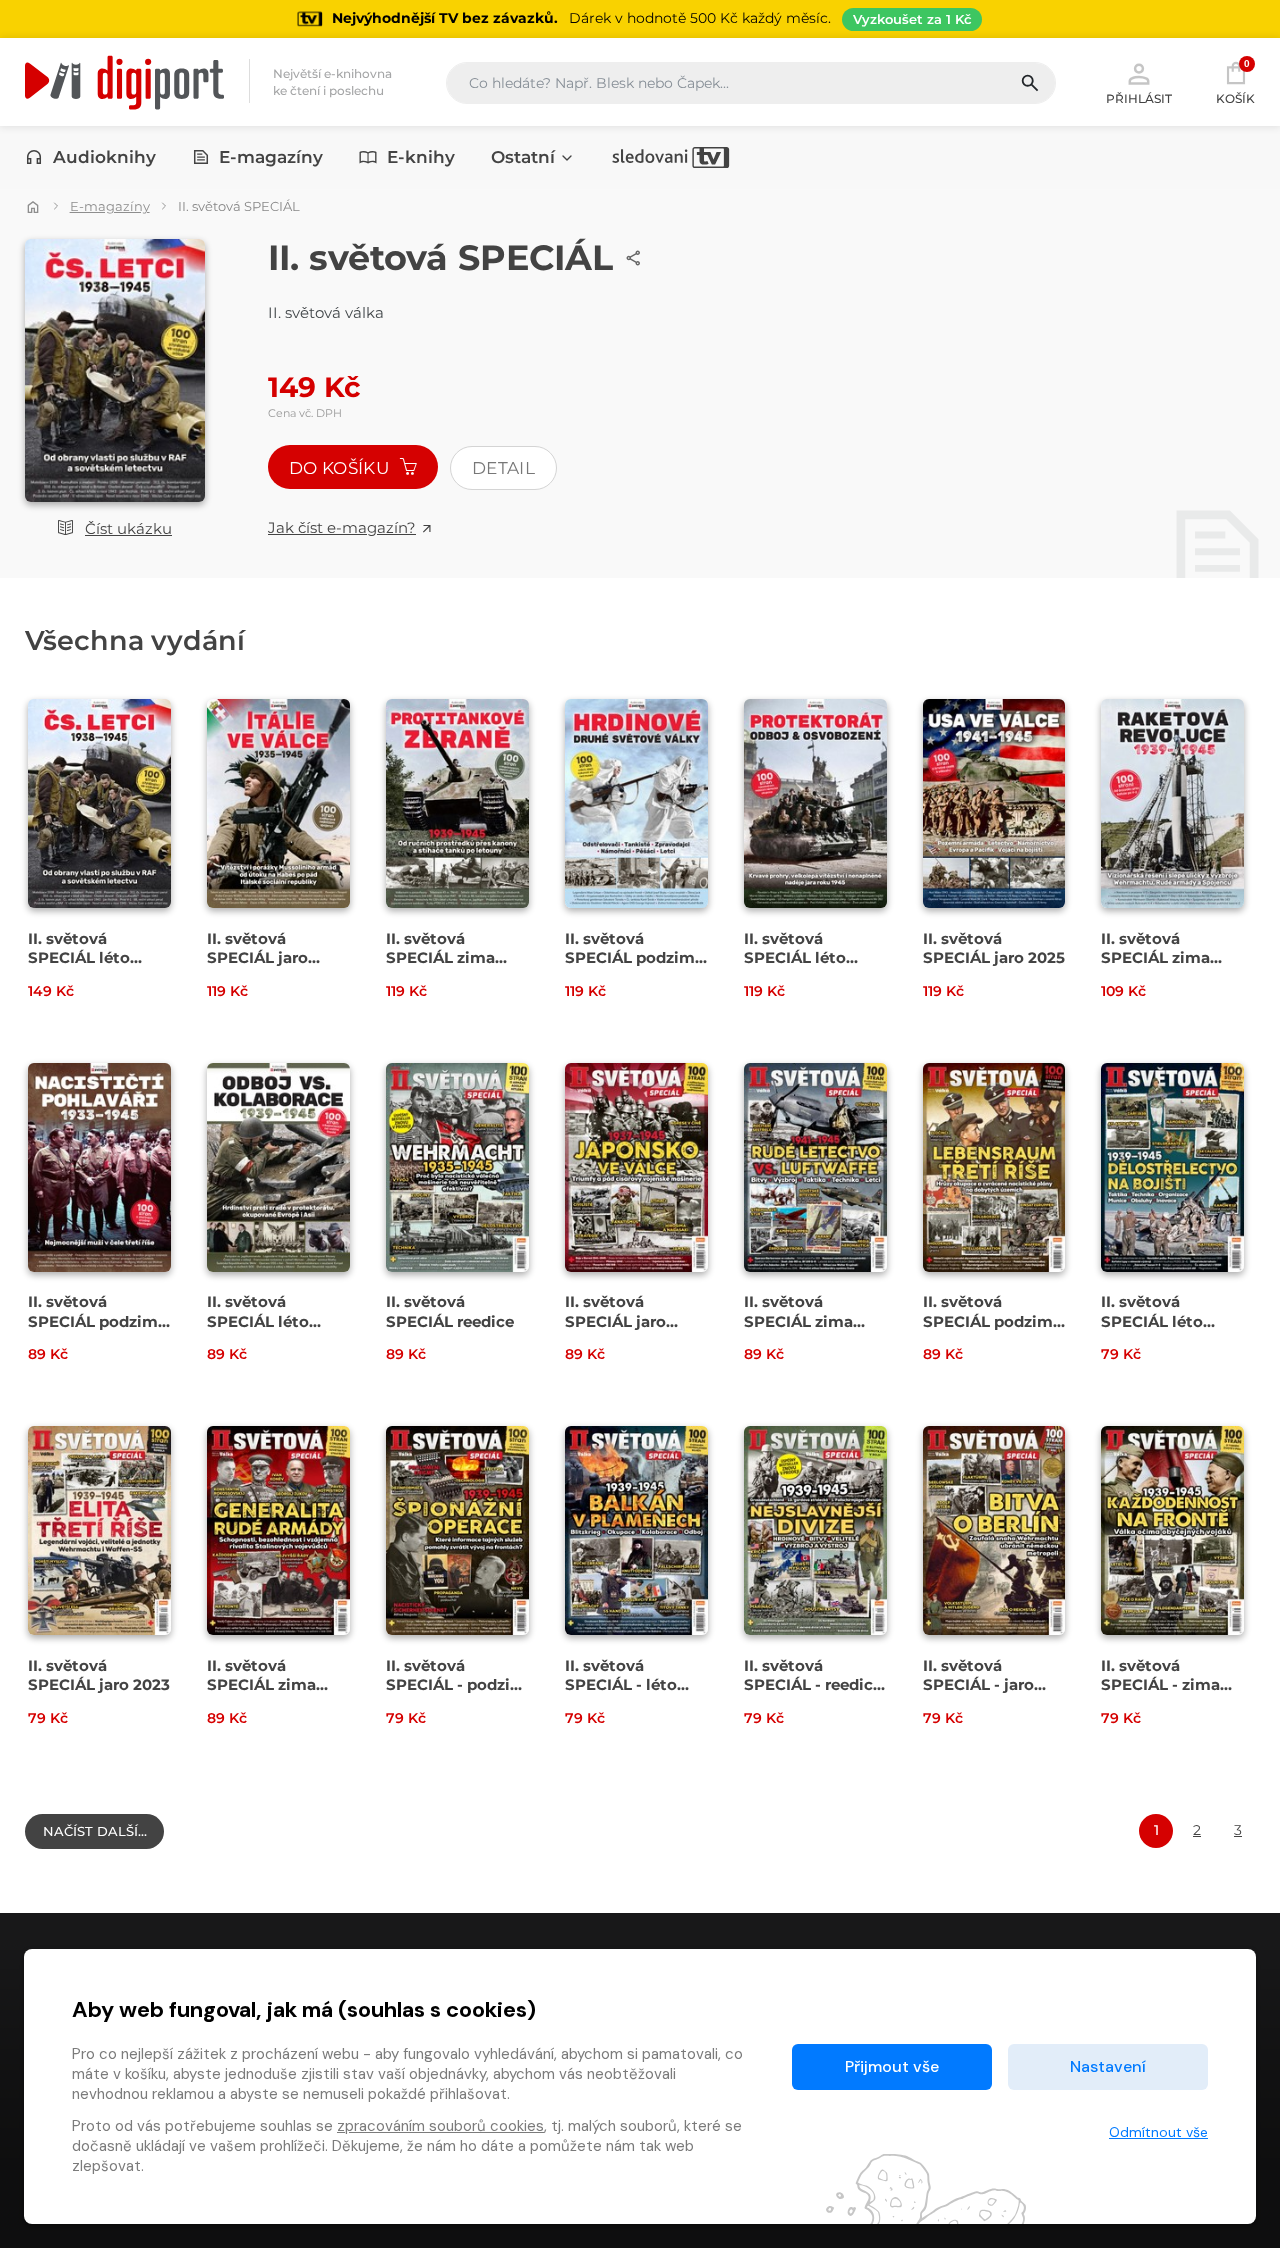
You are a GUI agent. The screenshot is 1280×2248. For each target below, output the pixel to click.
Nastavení (1108, 2066)
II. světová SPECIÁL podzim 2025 (630, 957)
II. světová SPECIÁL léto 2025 (795, 957)
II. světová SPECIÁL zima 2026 (440, 957)
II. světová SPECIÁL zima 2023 (261, 1684)
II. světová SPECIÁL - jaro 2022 (978, 1684)
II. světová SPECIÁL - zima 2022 (1160, 1684)
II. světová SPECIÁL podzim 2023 (988, 1320)
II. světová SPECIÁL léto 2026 (79, 957)
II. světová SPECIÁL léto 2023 (1152, 1320)
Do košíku (341, 468)
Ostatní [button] (523, 157)
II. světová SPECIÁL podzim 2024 (93, 1320)
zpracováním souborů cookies (440, 2126)
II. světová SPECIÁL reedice (450, 1311)
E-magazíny (271, 157)
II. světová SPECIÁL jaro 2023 (99, 1675)
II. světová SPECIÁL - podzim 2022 (456, 1684)
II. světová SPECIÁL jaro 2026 (257, 957)
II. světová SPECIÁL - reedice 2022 (813, 1684)
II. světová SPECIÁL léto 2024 (258, 1320)
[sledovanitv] (671, 157)
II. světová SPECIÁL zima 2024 (798, 1320)
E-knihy (421, 157)
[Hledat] (1037, 83)
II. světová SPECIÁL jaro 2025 (994, 948)
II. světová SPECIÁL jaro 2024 (615, 1320)
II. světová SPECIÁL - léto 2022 (621, 1684)
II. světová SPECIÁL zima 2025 (1155, 957)
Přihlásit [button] (1139, 98)
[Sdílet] (634, 258)
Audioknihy (104, 157)
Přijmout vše (892, 2066)
